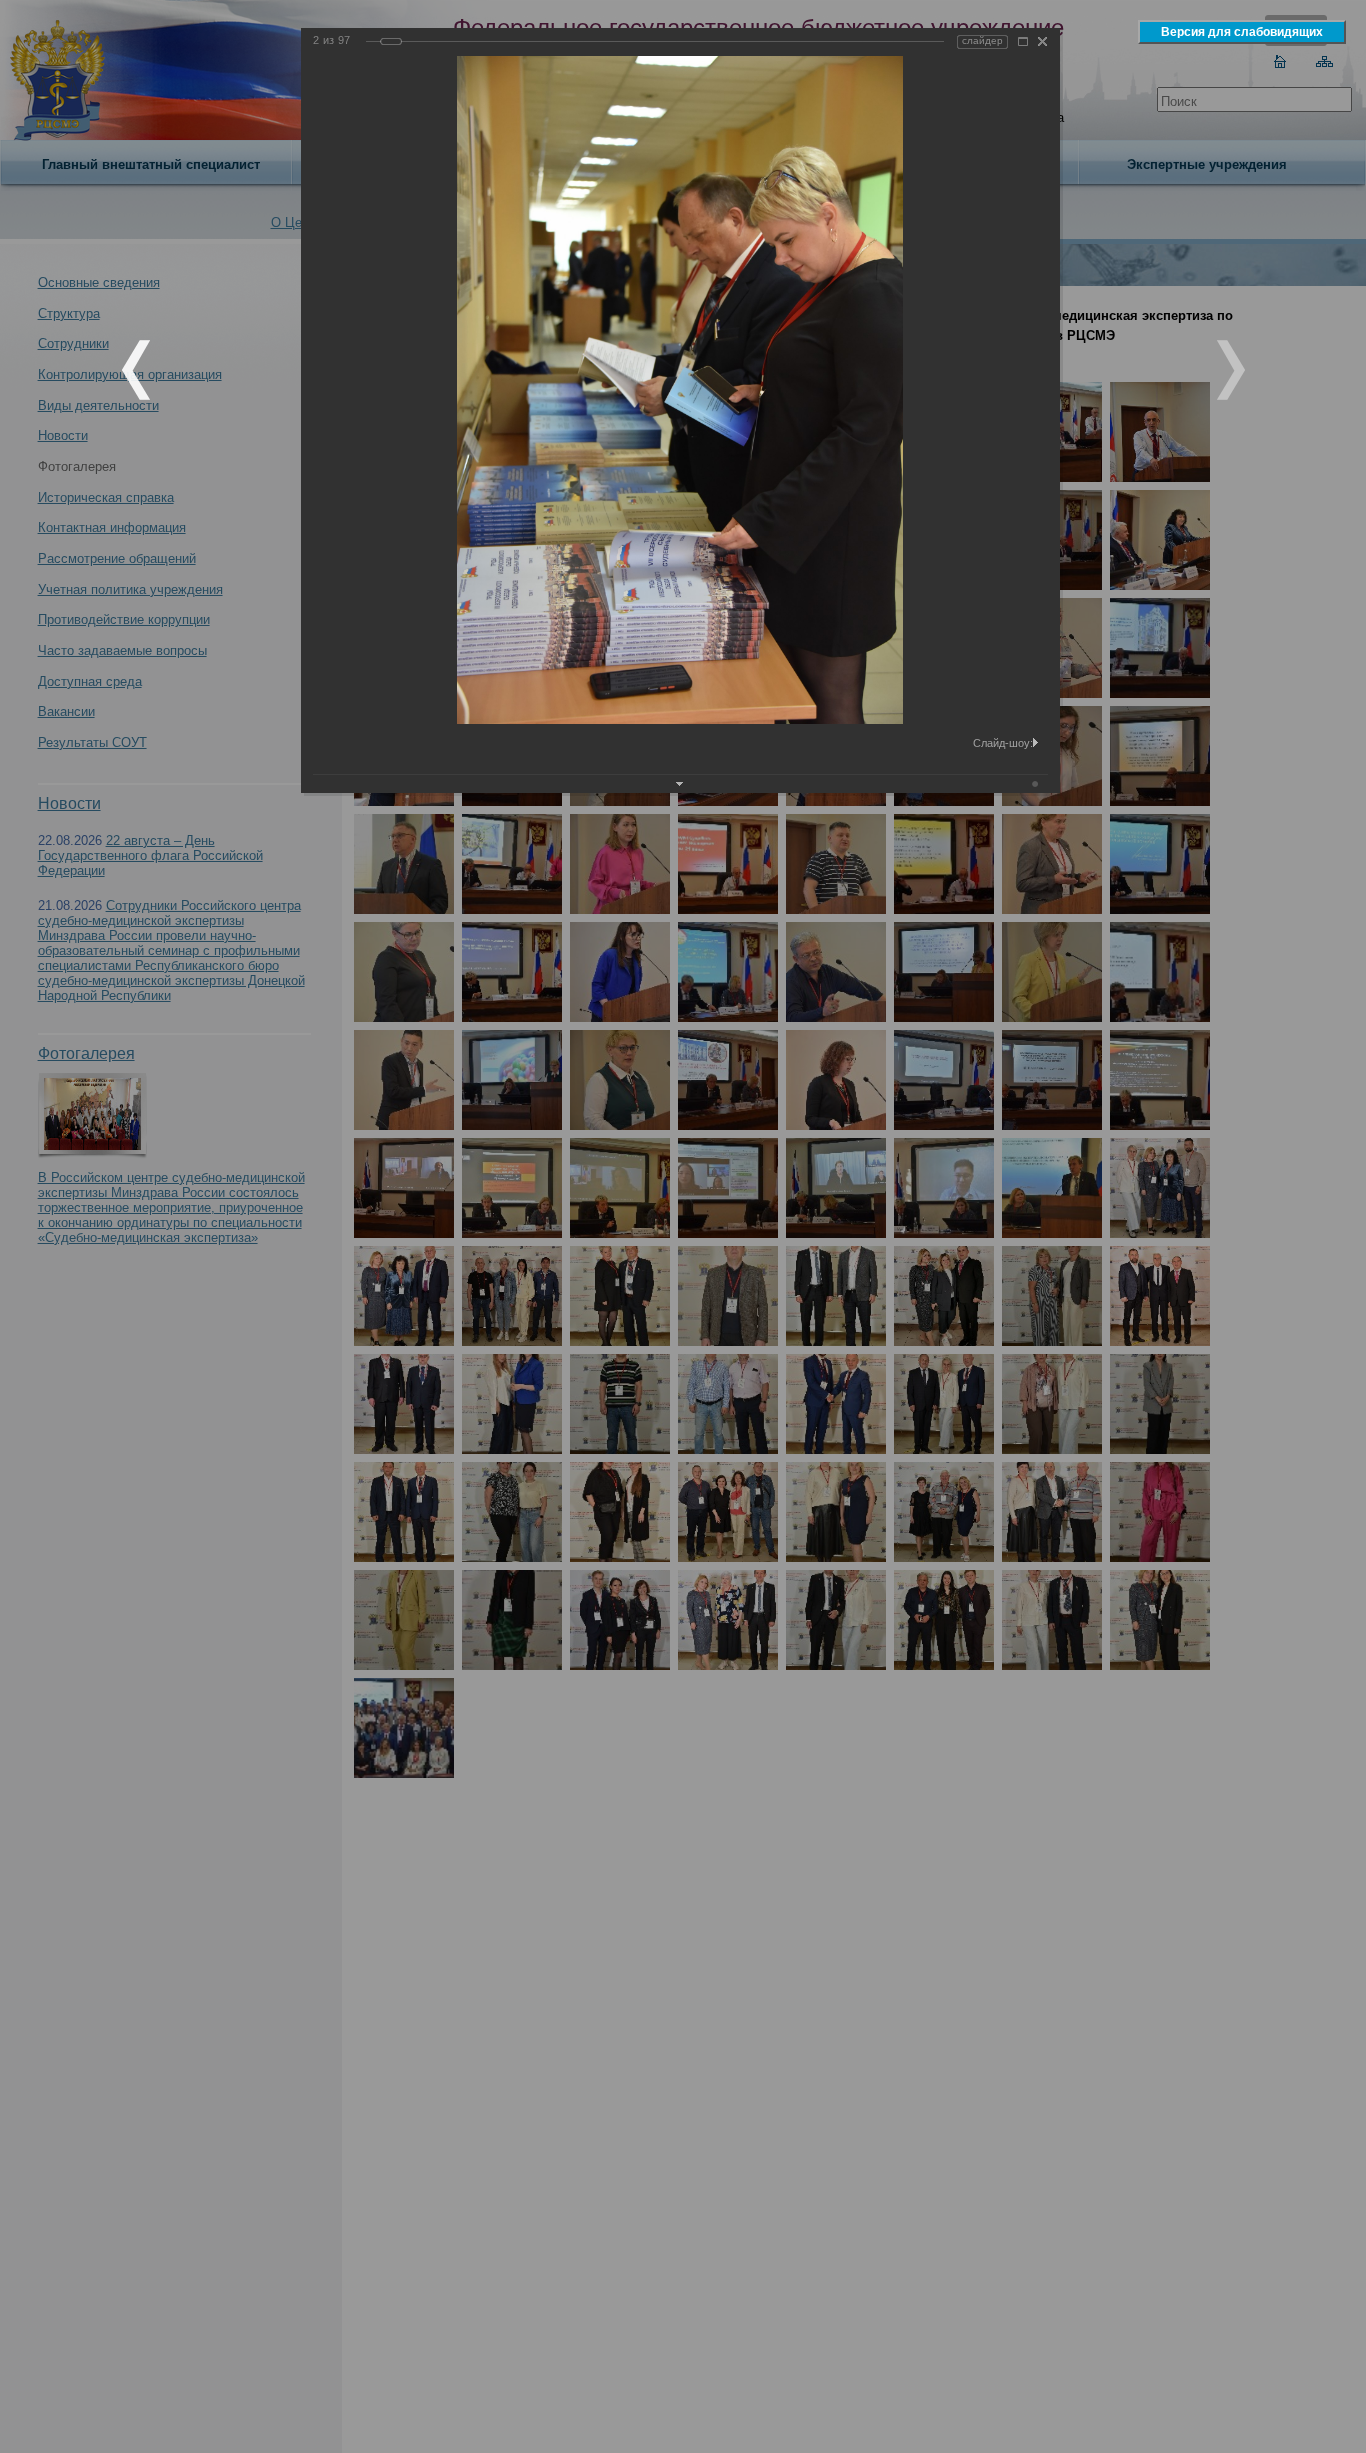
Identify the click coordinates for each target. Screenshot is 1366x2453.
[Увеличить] (1023, 41)
